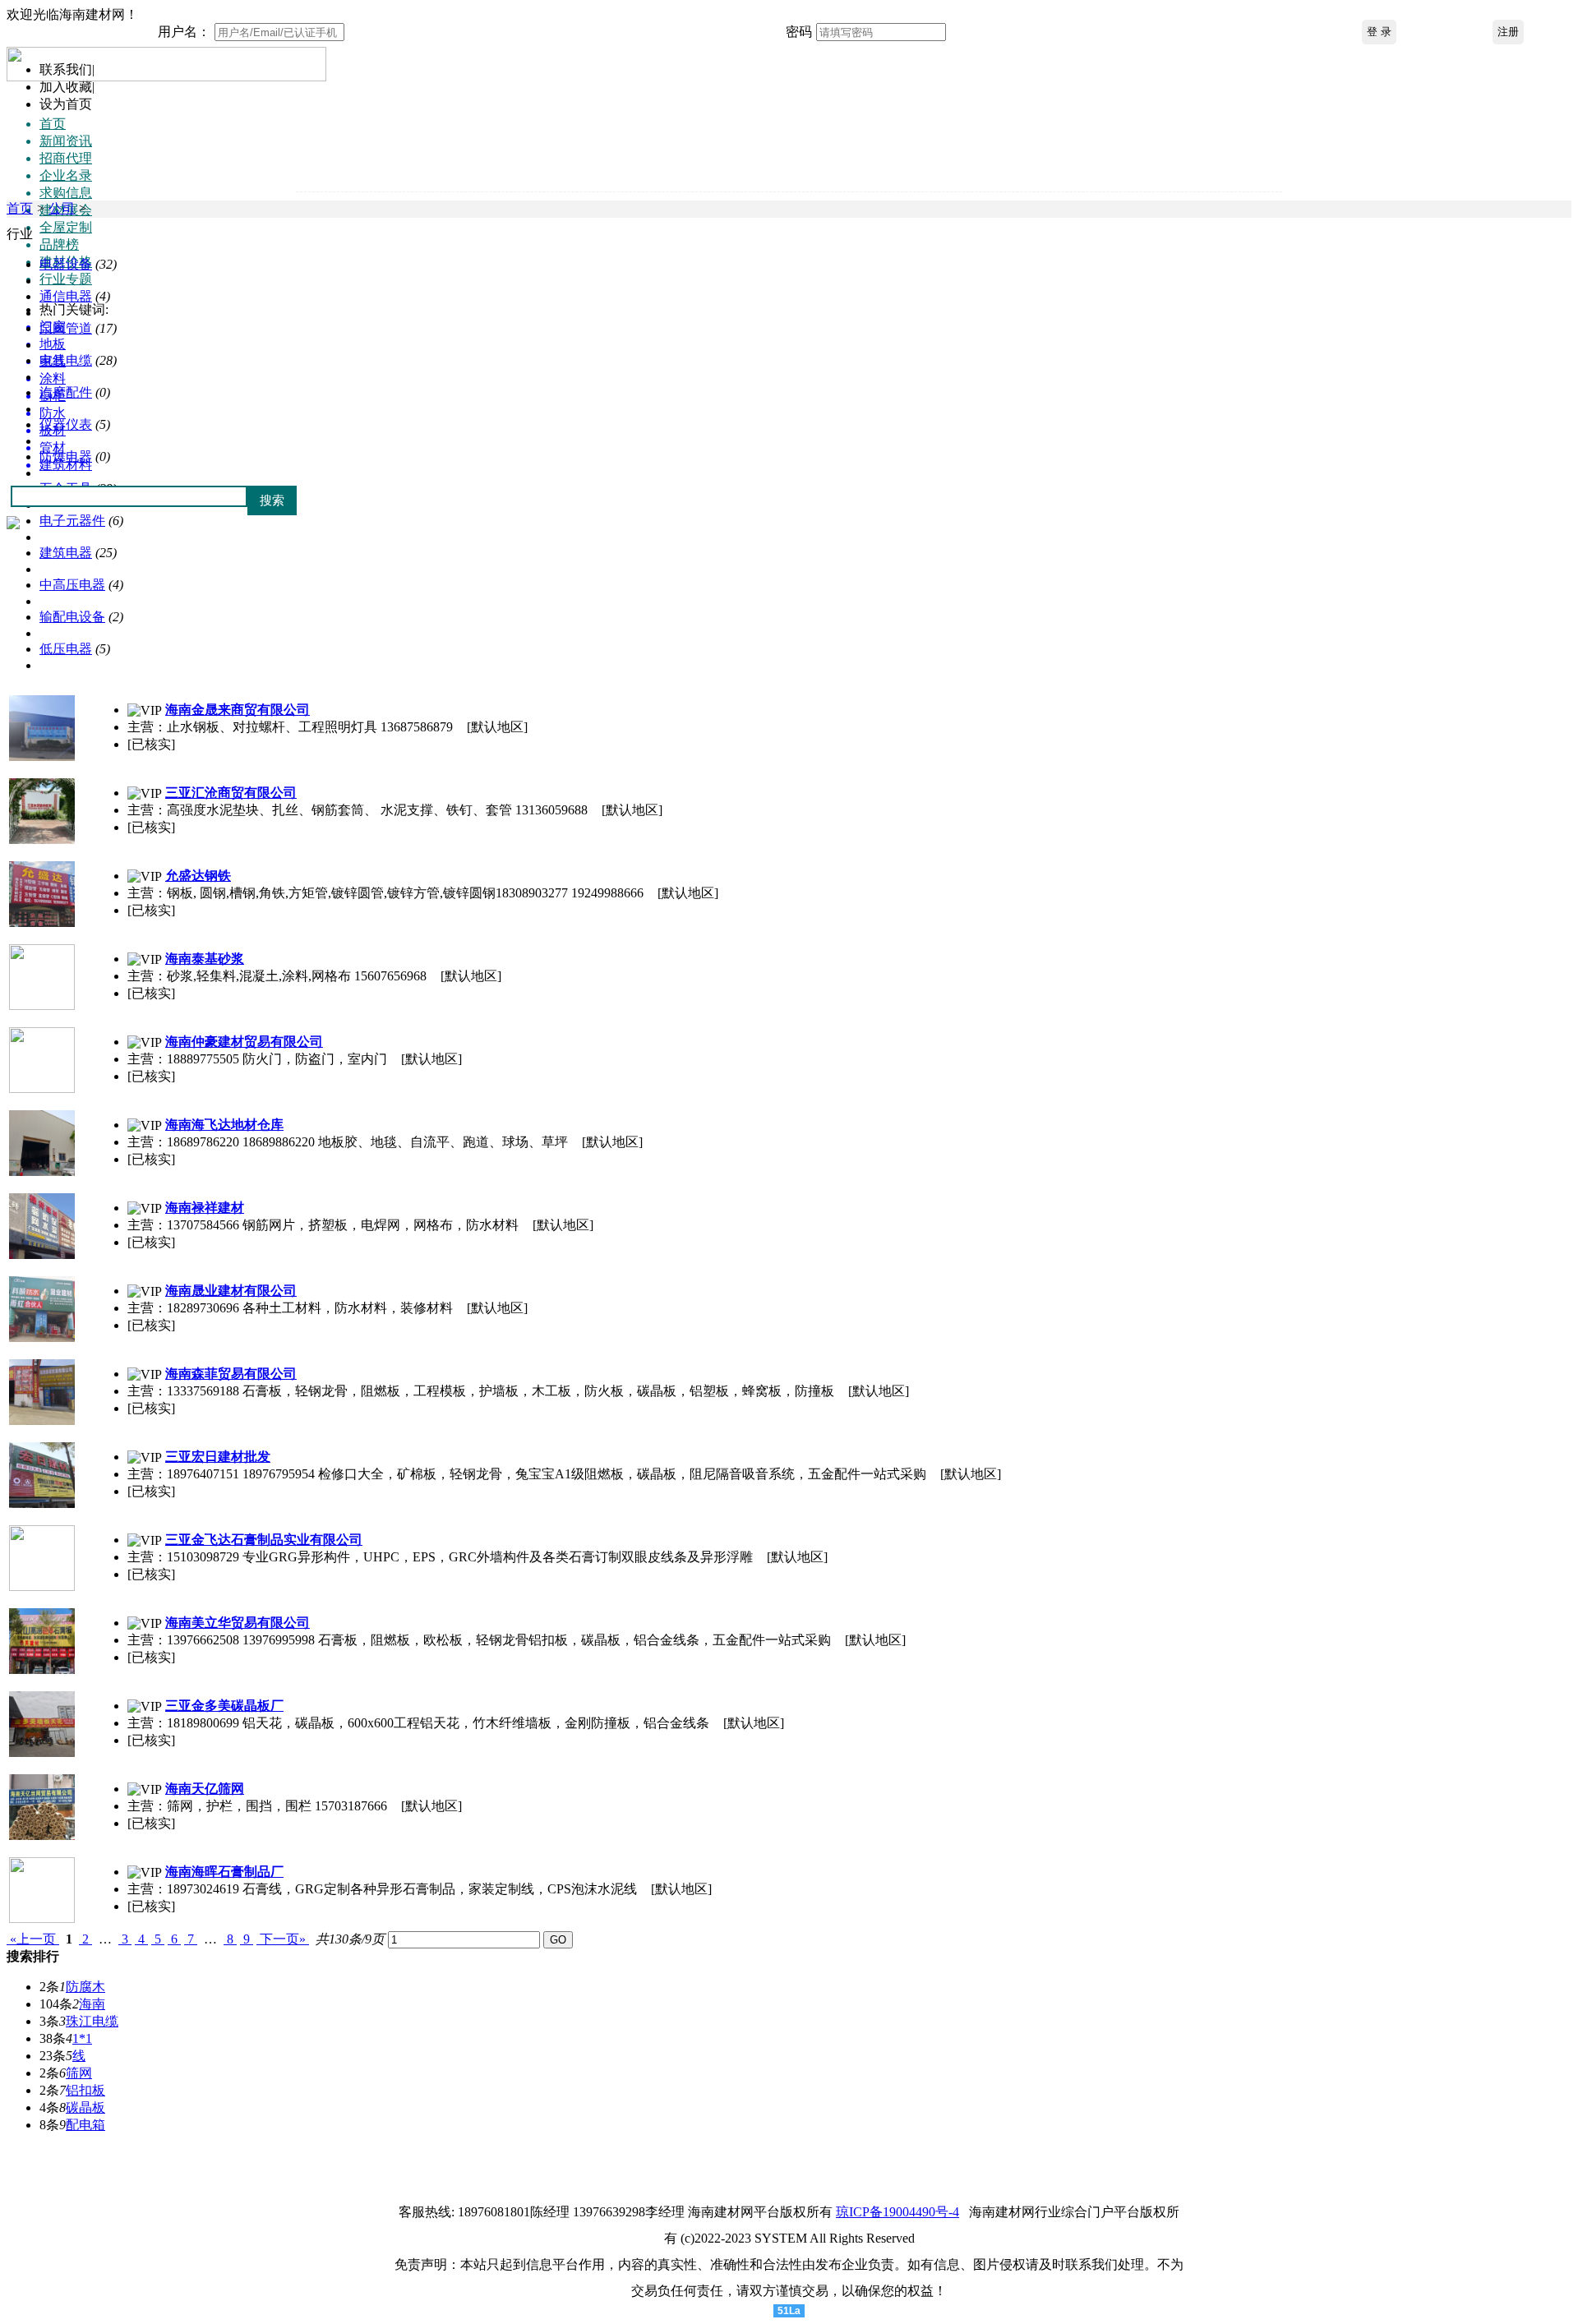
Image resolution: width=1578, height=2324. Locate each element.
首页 (20, 208)
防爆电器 (66, 456)
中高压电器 (72, 585)
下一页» (283, 1939)
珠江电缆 (92, 2021)
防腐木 (85, 1987)
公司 (62, 208)
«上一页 (33, 1939)
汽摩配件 (66, 392)
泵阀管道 (66, 328)
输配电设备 (72, 617)
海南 (92, 2004)
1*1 (82, 2038)
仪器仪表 (66, 424)
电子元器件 (72, 521)
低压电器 (66, 649)
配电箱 (85, 2125)
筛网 (79, 2073)
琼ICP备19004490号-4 (897, 2212)
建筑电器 (66, 553)
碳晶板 (85, 2107)
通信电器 (66, 296)
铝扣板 (85, 2090)
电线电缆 (66, 360)
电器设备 (66, 264)
